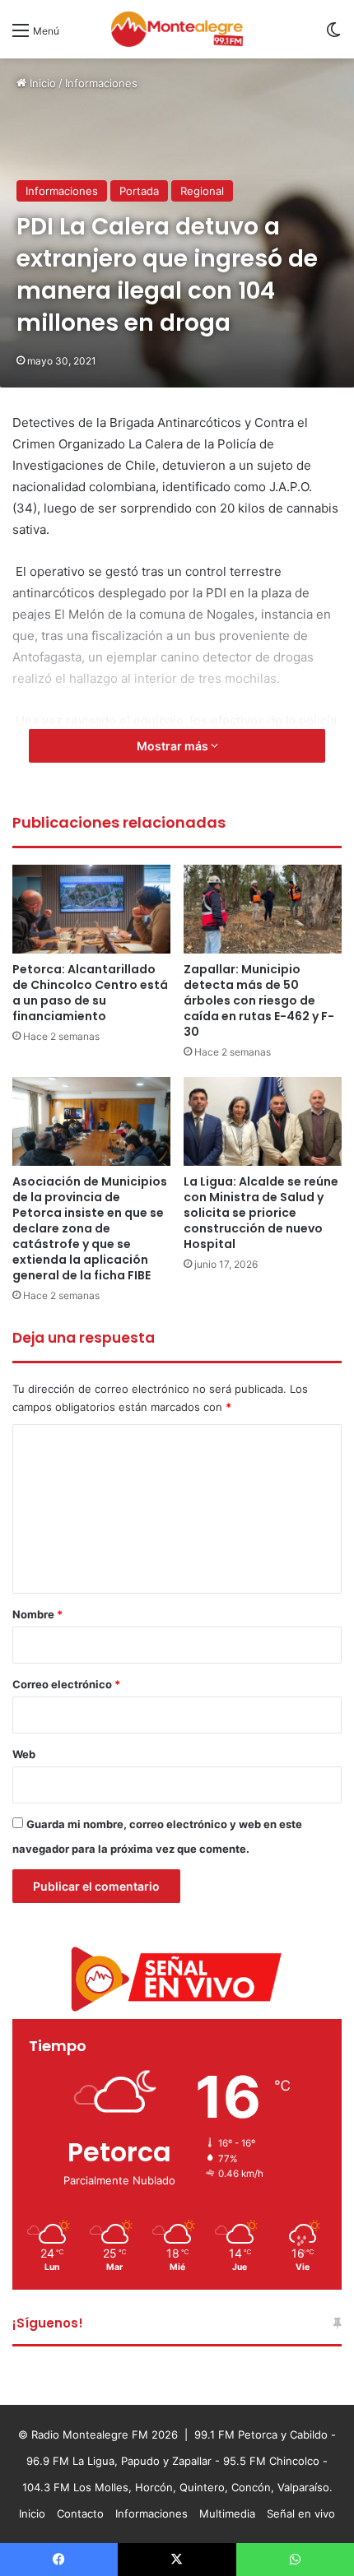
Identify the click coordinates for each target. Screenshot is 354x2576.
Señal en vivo (301, 2513)
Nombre (37, 1614)
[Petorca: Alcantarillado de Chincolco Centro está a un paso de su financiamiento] (91, 909)
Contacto (80, 2513)
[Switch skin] (333, 36)
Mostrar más (174, 746)
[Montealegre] (177, 29)
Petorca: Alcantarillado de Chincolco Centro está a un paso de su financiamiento (90, 993)
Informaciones (101, 83)
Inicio (41, 83)
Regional (202, 191)
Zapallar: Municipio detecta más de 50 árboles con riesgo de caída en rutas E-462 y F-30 (259, 1000)
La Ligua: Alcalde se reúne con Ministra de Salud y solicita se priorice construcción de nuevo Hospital (261, 1213)
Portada (139, 191)
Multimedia (227, 2513)
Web (24, 1754)
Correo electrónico (66, 1684)
